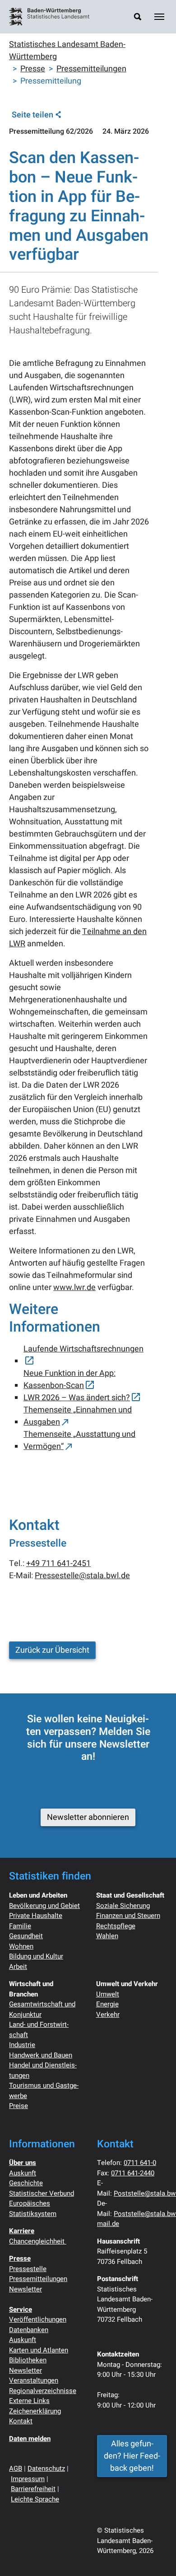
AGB (16, 2468)
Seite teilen (32, 115)
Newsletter (25, 2289)
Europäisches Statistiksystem (33, 2209)
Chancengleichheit (38, 2241)
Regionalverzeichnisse (43, 2391)
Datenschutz (46, 2468)
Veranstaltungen (34, 2380)
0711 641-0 (140, 2163)
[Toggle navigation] (159, 17)
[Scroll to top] (155, 2555)
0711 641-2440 (133, 2173)
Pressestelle (28, 2269)
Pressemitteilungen (38, 2279)
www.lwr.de (74, 1288)
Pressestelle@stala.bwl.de (82, 1576)
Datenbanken (29, 2330)
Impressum (28, 2479)
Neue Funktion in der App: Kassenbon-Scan (69, 1379)
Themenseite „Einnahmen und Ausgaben (78, 1416)
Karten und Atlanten (39, 2350)
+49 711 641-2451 (58, 1564)
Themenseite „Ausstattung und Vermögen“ (79, 1440)
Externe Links (29, 2401)
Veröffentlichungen (38, 2319)
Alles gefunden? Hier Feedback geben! (132, 2456)
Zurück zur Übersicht (52, 1650)
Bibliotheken (28, 2360)
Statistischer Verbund (42, 2193)
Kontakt (21, 2421)
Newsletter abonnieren (88, 1817)
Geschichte (26, 2183)
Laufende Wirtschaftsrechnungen (83, 1349)
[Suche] (138, 16)
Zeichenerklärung (35, 2411)
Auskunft (23, 2173)
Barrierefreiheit (33, 2489)
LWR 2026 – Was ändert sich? (77, 1398)
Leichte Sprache (35, 2499)
